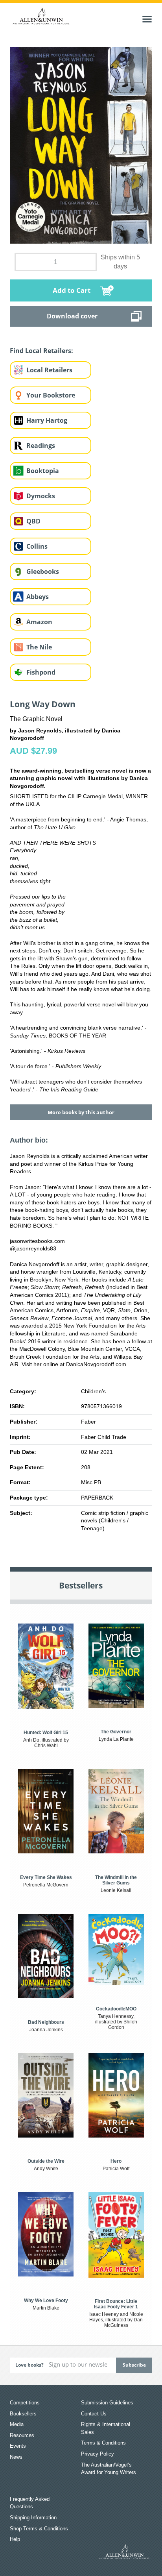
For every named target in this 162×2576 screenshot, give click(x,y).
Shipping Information (33, 2518)
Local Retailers (49, 370)
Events (18, 2446)
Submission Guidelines (107, 2403)
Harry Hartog (47, 420)
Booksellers (23, 2414)
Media (17, 2424)
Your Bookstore (51, 395)
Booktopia (43, 471)
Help (15, 2539)
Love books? (29, 2365)
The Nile (39, 647)
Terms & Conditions (103, 2443)
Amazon (39, 622)
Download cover (72, 316)
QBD (33, 521)
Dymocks (41, 496)
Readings (41, 446)
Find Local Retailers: (41, 351)
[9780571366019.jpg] (81, 145)
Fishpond (41, 672)
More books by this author (81, 1112)
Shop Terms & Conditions (39, 2529)
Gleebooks (43, 571)
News (16, 2457)
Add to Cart (72, 290)
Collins (37, 546)
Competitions (25, 2403)
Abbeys (38, 597)
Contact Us (94, 2414)
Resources (22, 2435)
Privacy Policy (98, 2454)
